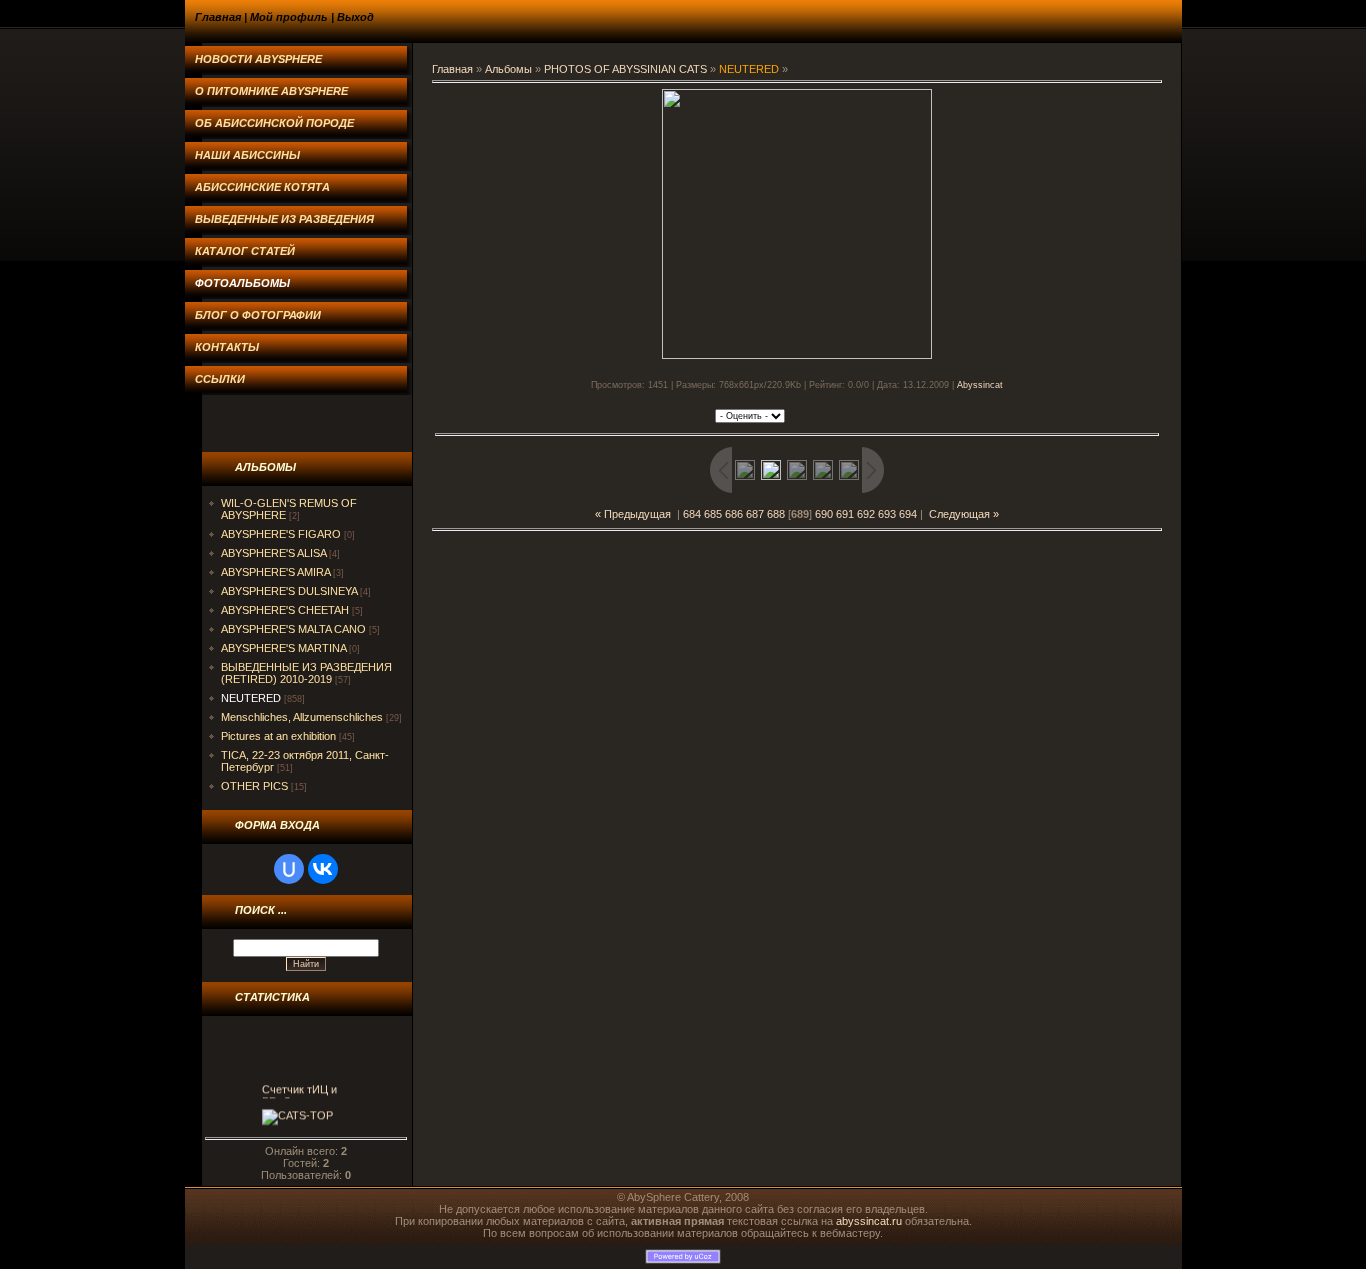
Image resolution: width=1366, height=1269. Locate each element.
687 (755, 514)
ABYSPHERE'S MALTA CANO (293, 629)
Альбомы (508, 69)
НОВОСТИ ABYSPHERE (258, 59)
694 (908, 514)
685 (713, 514)
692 (866, 514)
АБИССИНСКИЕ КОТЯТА (262, 187)
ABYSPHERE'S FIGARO (281, 534)
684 (692, 514)
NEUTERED (251, 698)
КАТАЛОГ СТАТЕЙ (245, 251)
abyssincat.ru (869, 1221)
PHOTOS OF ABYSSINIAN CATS (625, 69)
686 (734, 514)
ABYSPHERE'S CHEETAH (285, 610)
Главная (218, 17)
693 (887, 514)
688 (776, 514)
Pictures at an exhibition (278, 736)
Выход (355, 17)
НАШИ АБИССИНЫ (247, 155)
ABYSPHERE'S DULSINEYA (289, 591)
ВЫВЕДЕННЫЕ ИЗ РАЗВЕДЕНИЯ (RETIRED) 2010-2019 (306, 673)
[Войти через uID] (289, 869)
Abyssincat (980, 385)
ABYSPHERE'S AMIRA (275, 572)
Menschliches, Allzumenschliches (302, 717)
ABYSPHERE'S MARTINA (283, 648)
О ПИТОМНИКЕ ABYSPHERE (271, 91)
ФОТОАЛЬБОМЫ (242, 283)
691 (845, 514)
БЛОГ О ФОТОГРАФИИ (258, 315)
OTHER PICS (254, 786)
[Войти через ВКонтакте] (323, 869)
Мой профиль (289, 17)
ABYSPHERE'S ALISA (273, 553)
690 (824, 514)
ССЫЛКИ (220, 379)
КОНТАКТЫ (227, 347)
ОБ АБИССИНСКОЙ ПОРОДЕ (274, 123)
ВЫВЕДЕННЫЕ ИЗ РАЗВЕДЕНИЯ (284, 219)
